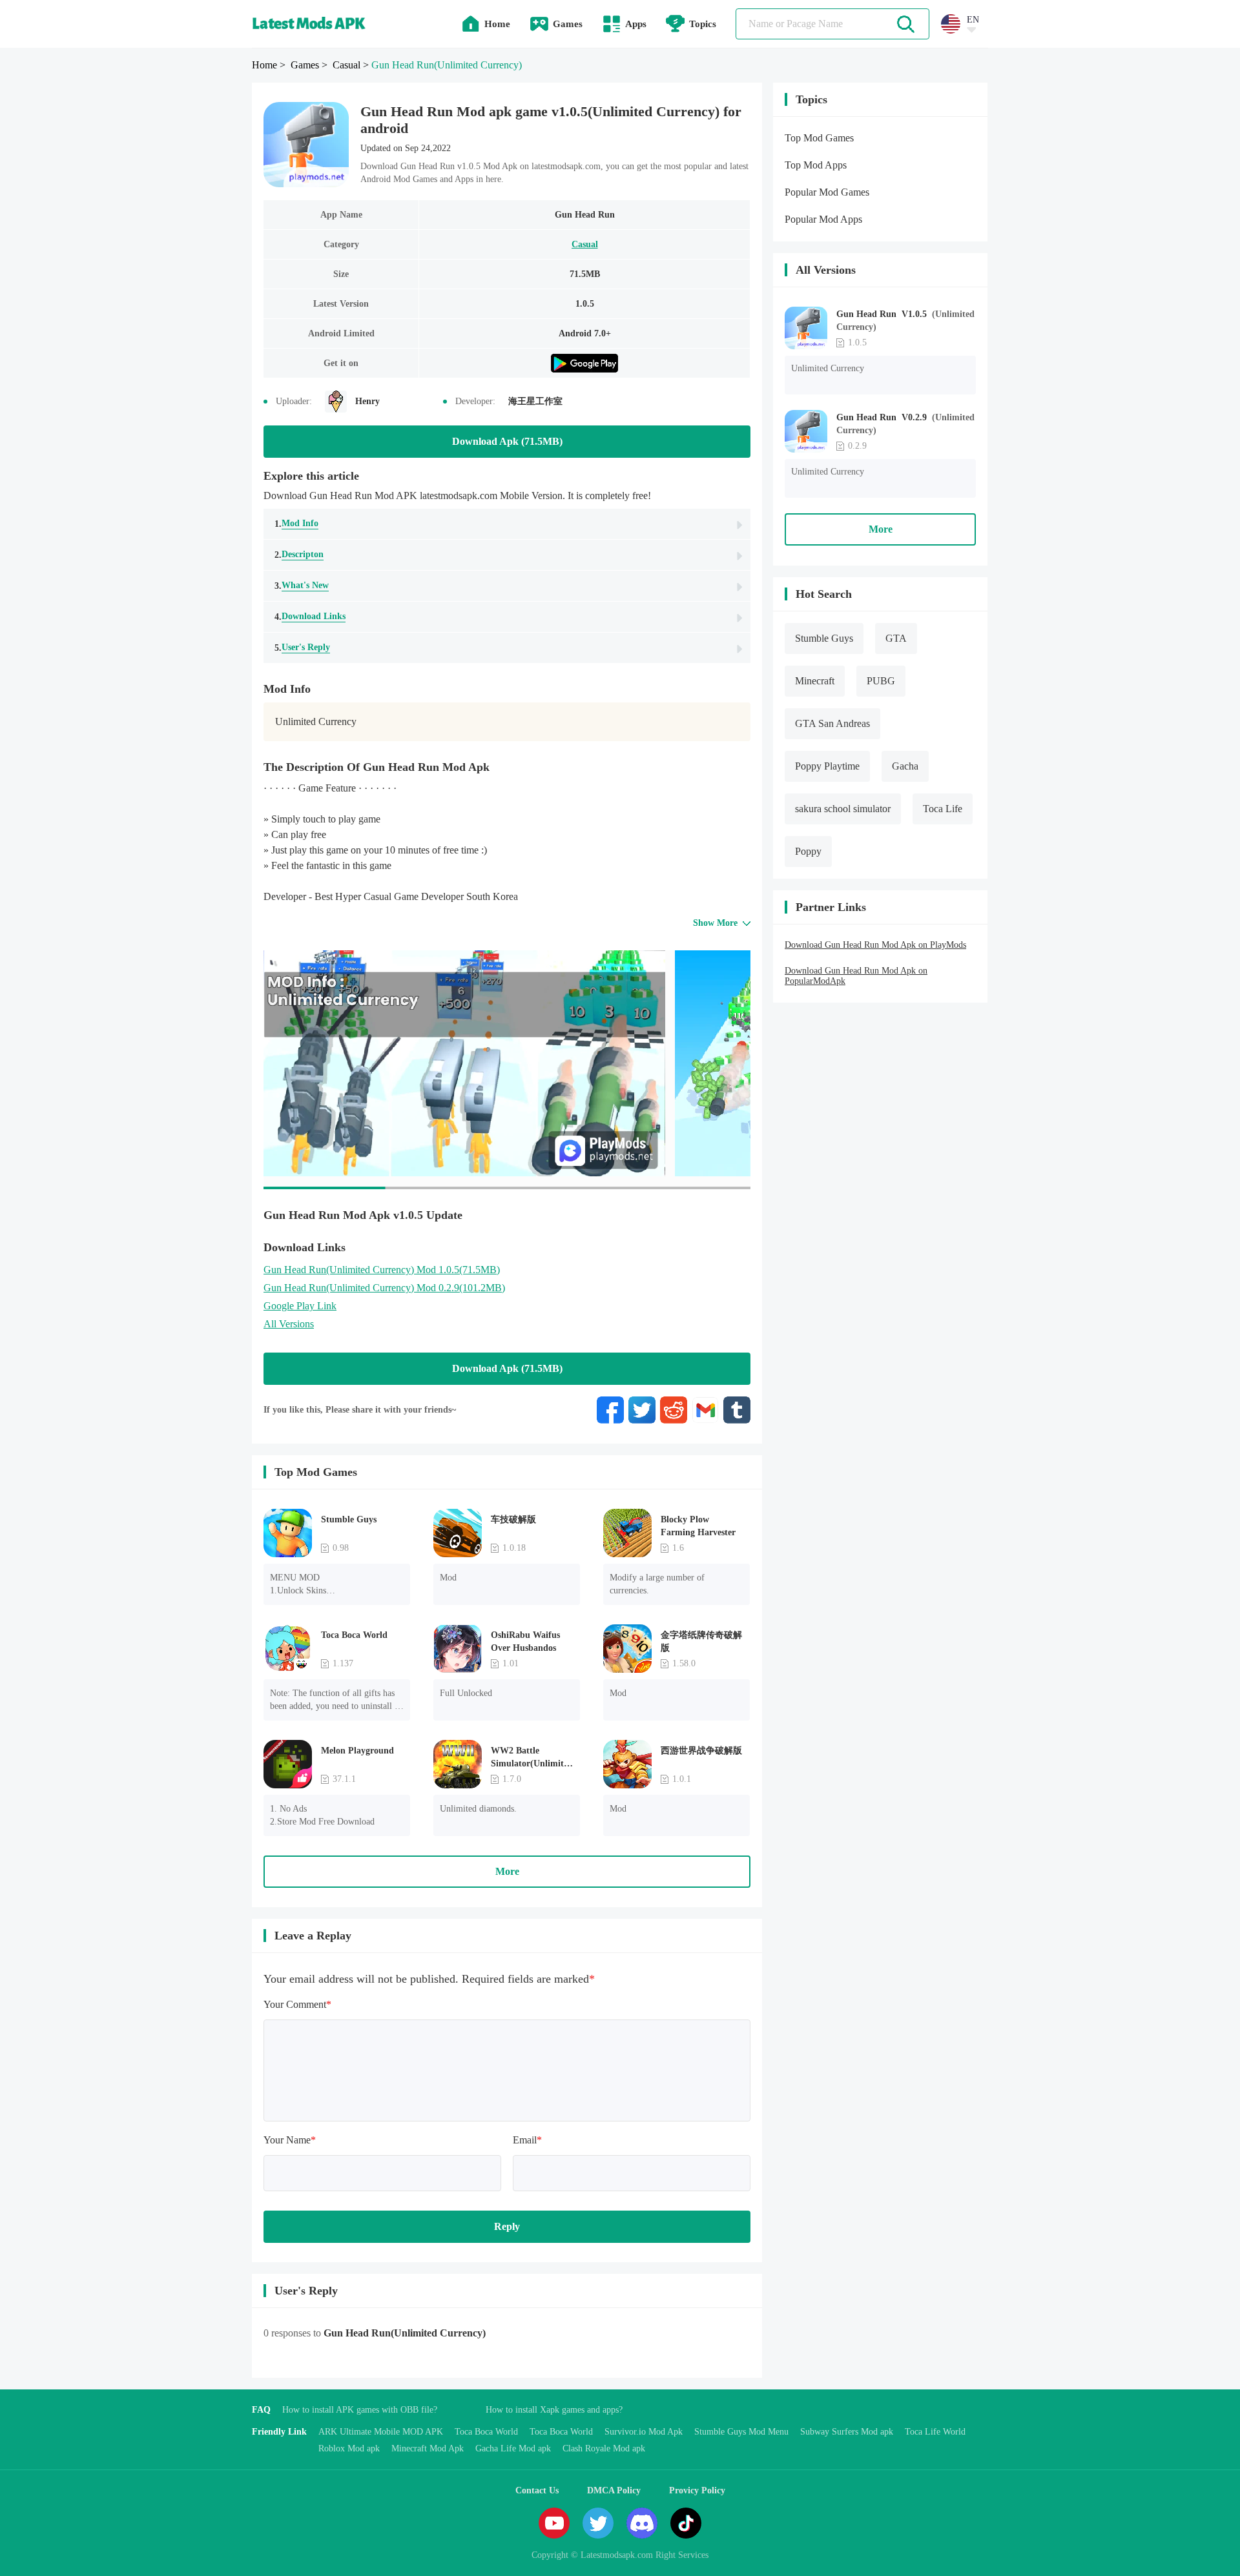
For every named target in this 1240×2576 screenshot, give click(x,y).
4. (310, 617)
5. (302, 648)
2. (299, 555)
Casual (585, 244)
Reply (507, 2226)
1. (296, 524)
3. (302, 586)
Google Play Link (300, 1306)
